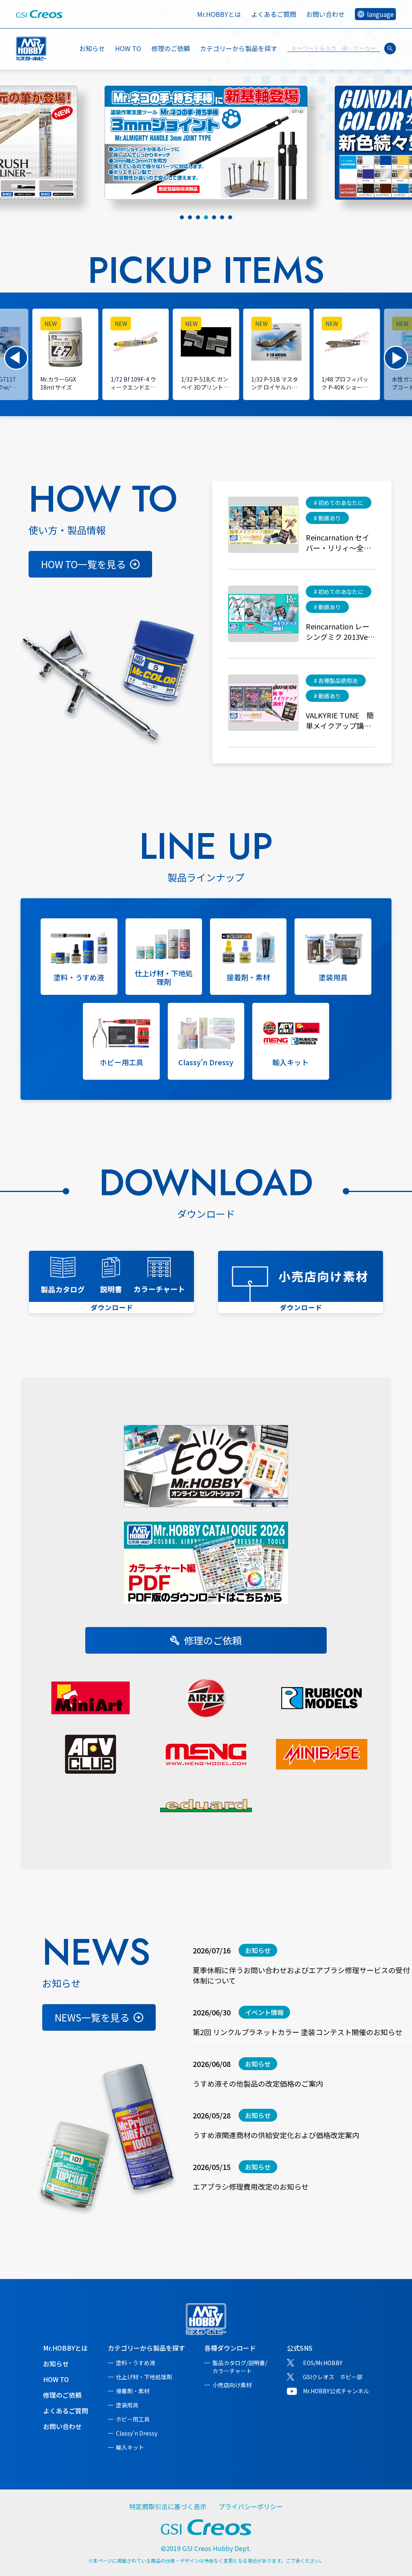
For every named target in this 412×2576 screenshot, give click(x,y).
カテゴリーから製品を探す (146, 2348)
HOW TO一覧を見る (83, 564)
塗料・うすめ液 (136, 2363)
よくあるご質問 (274, 14)
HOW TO (128, 48)
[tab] (182, 217)
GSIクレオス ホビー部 (333, 2377)
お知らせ (92, 48)
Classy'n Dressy (137, 2433)
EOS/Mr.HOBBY (323, 2363)
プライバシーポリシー (251, 2506)
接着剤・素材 (133, 2391)
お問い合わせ (325, 14)
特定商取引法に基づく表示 (168, 2506)
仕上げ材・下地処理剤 (144, 2377)
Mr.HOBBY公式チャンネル (336, 2391)
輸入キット (130, 2447)
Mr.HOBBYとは (219, 14)
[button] (16, 358)
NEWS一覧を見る (92, 2017)
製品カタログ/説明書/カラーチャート (240, 2367)
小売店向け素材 (232, 2385)
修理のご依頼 (171, 48)
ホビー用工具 (133, 2419)
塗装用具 (127, 2405)
